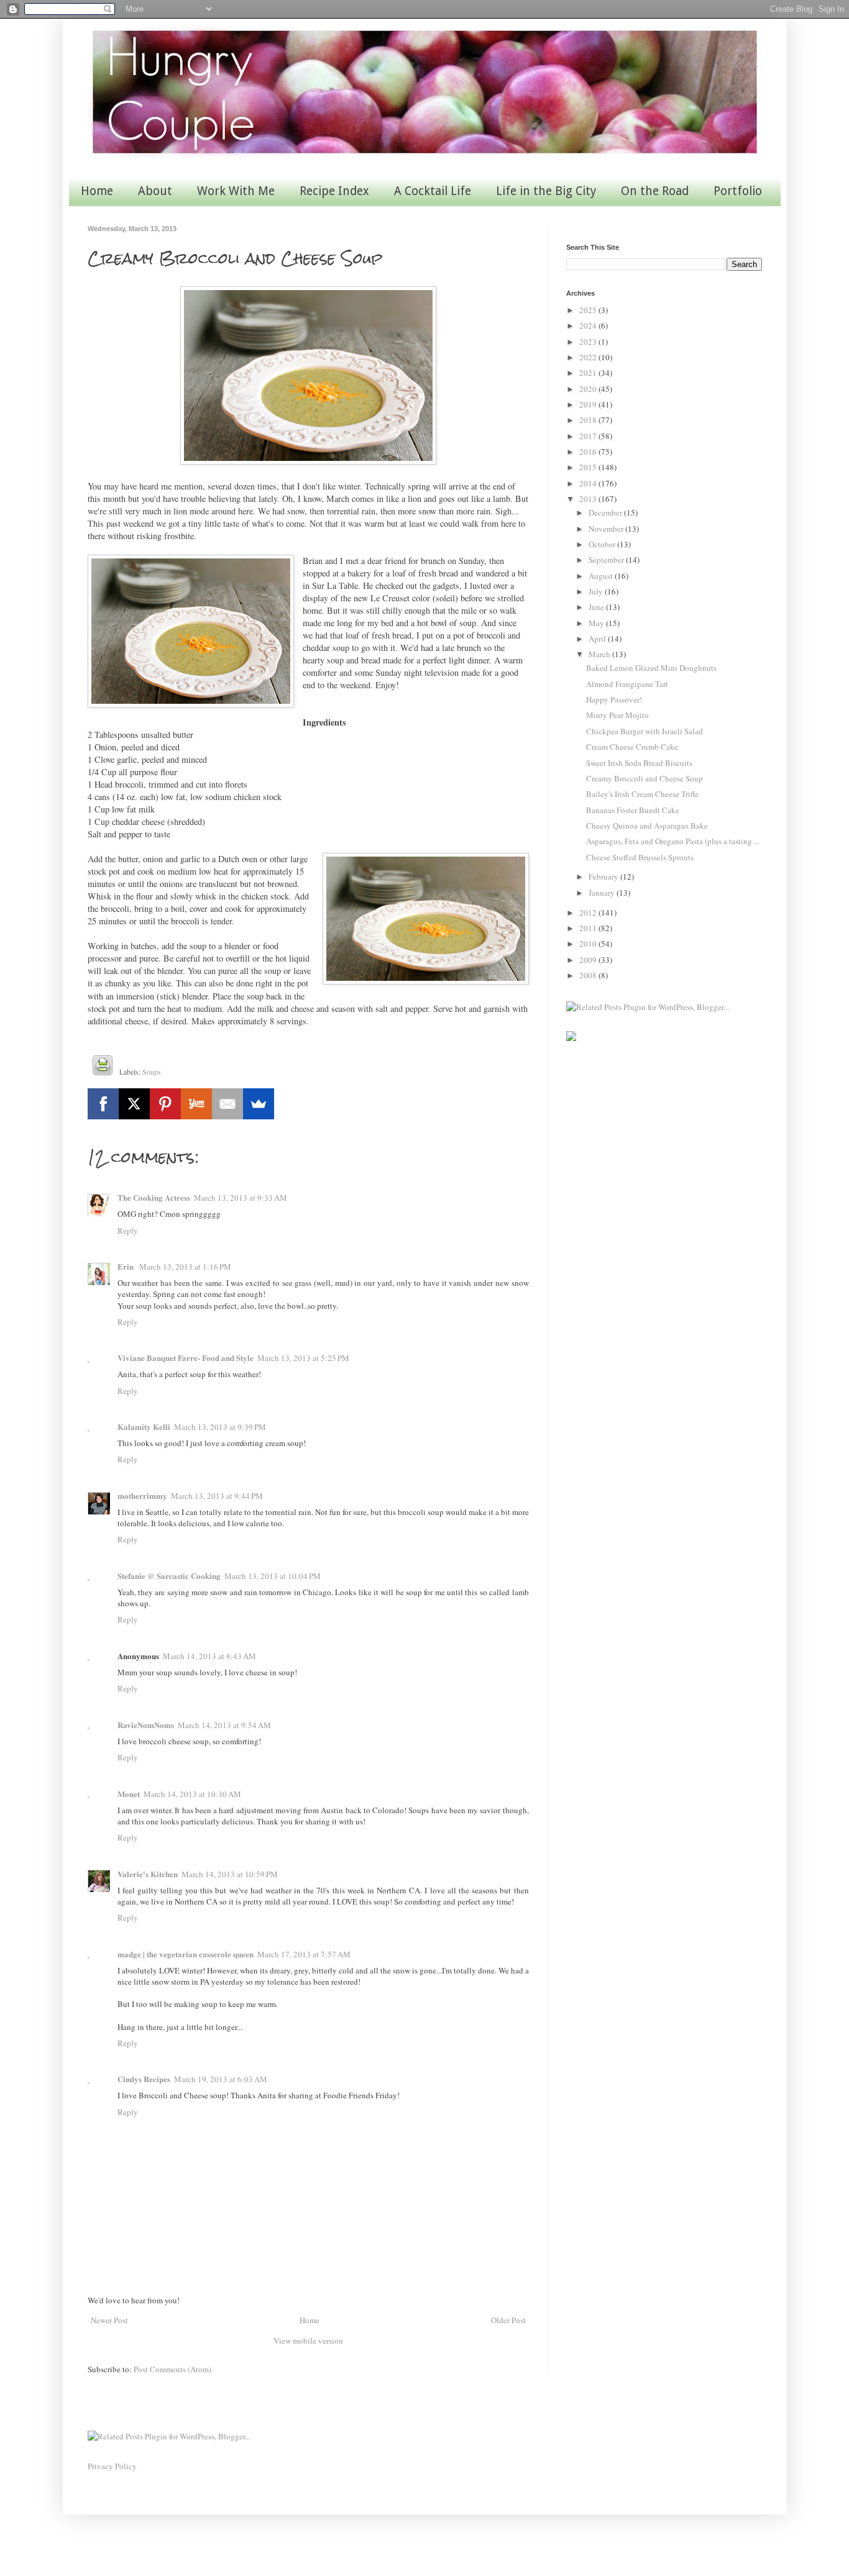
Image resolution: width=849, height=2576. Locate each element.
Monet (129, 1794)
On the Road (655, 191)
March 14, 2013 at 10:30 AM (192, 1794)
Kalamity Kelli (144, 1427)
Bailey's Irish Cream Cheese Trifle (642, 794)
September (607, 560)
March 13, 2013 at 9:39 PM (220, 1427)
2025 (589, 310)
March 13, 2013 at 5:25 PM (303, 1358)
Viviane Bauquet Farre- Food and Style (186, 1358)
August (602, 576)
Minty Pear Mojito (617, 715)
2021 (589, 373)
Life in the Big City (546, 191)
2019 (589, 404)
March (600, 654)
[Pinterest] (165, 1104)
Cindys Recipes (144, 2079)
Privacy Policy (112, 2466)
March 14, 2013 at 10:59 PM (230, 1874)
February (604, 876)
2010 (589, 944)
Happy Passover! (614, 699)
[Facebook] (103, 1104)
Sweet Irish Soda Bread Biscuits (639, 763)
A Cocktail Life (433, 191)
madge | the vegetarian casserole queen (186, 1954)
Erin (126, 1266)
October (603, 544)
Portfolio (738, 191)
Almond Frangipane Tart (627, 684)
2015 (589, 467)
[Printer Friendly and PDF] (103, 1067)
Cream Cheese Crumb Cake (632, 747)
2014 (589, 483)
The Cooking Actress (154, 1197)
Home (97, 191)
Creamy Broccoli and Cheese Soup (645, 778)
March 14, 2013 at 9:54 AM (224, 1725)
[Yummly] (196, 1104)
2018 (589, 420)
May (597, 623)
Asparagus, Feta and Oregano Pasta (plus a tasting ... (673, 841)
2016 (589, 452)
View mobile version (308, 2341)
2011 (589, 928)
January (603, 893)
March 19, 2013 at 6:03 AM (221, 2079)
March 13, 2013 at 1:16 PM (185, 1267)
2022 (589, 357)
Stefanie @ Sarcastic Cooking (169, 1576)
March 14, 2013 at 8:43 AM (209, 1656)
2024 (589, 325)
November (607, 529)
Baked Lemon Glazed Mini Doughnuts (651, 668)
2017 (589, 436)
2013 (589, 499)
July (597, 591)
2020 (589, 389)
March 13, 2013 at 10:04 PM (273, 1576)
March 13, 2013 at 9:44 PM (217, 1496)
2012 (589, 913)
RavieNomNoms (146, 1725)
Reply (128, 1231)
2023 (589, 342)
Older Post (508, 2320)
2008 (589, 975)
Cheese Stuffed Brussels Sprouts (640, 857)
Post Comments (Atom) (172, 2369)
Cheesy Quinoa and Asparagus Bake (647, 826)
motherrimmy (142, 1495)
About (155, 191)
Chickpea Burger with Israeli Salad (645, 731)
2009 (589, 960)
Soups (152, 1072)
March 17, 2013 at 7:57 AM (304, 1954)
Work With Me (236, 191)
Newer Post (109, 2320)
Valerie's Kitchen (148, 1874)
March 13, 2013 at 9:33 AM (241, 1198)
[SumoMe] (259, 1104)
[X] (134, 1104)
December (606, 512)
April (598, 639)
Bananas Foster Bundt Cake (633, 810)
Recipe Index (334, 191)
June (597, 607)
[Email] (227, 1104)
